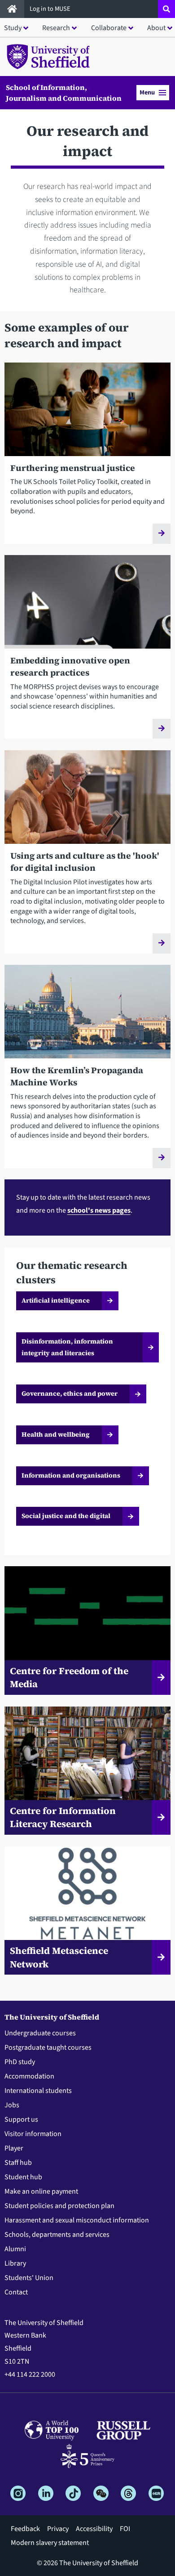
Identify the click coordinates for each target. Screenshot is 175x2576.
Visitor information (33, 2134)
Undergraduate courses (40, 2033)
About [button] (156, 28)
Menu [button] (147, 92)
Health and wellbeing (56, 1434)
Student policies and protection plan (59, 2206)
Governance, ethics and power (70, 1393)
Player (14, 2148)
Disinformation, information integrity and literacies (67, 1347)
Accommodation (29, 2076)
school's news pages (99, 1210)
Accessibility (94, 2529)
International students (38, 2091)
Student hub (23, 2177)
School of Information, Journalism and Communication (64, 93)
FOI (125, 2529)
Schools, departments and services (57, 2235)
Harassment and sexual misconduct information (77, 2220)
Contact (16, 2292)
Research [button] (56, 28)
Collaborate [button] (109, 28)
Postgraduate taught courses (48, 2047)
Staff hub (18, 2163)
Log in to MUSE (51, 9)
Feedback (25, 2529)
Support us (21, 2119)
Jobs (12, 2105)
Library (15, 2263)
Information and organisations (71, 1475)
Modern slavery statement (50, 2543)
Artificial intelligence (56, 1300)
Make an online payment (41, 2191)
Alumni (15, 2249)
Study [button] (13, 28)
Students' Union (29, 2278)
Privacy (58, 2529)
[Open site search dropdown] (166, 9)
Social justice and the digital (66, 1516)
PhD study (20, 2062)
